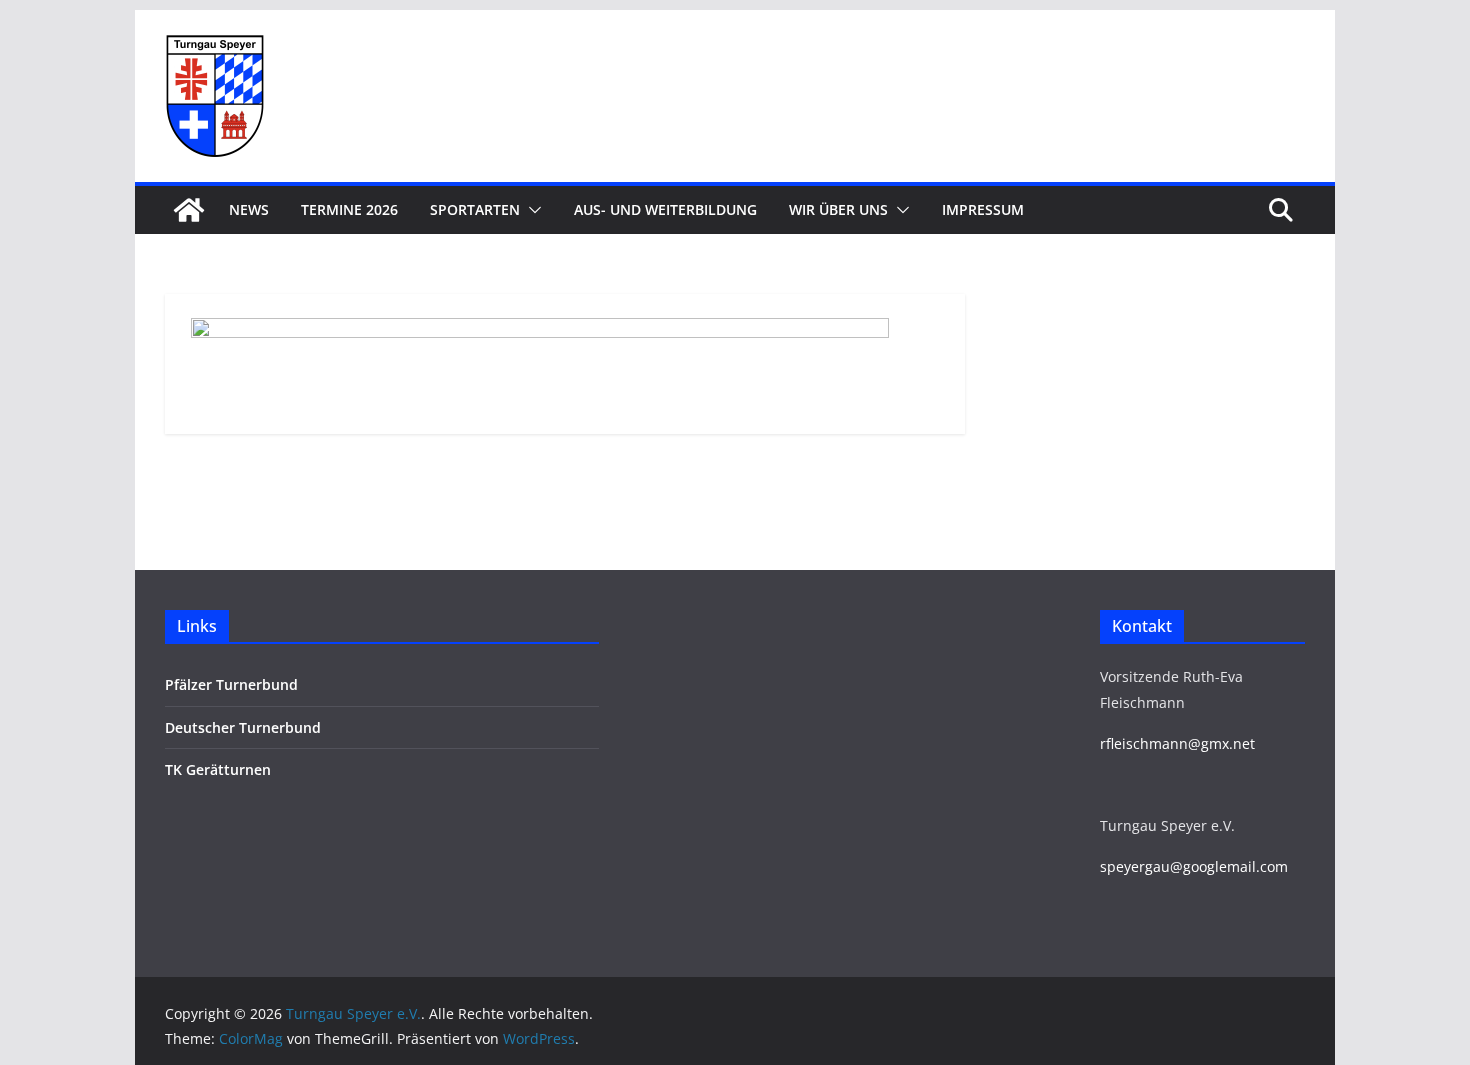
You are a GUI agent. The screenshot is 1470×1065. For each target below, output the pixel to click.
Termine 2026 (349, 209)
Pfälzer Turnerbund (231, 684)
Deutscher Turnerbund (243, 727)
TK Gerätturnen (218, 769)
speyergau (1135, 866)
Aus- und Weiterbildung (665, 209)
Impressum (983, 209)
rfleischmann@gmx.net (1177, 743)
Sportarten (475, 209)
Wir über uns (838, 209)
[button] (531, 210)
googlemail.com (1235, 866)
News (249, 209)
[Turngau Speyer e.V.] (189, 210)
